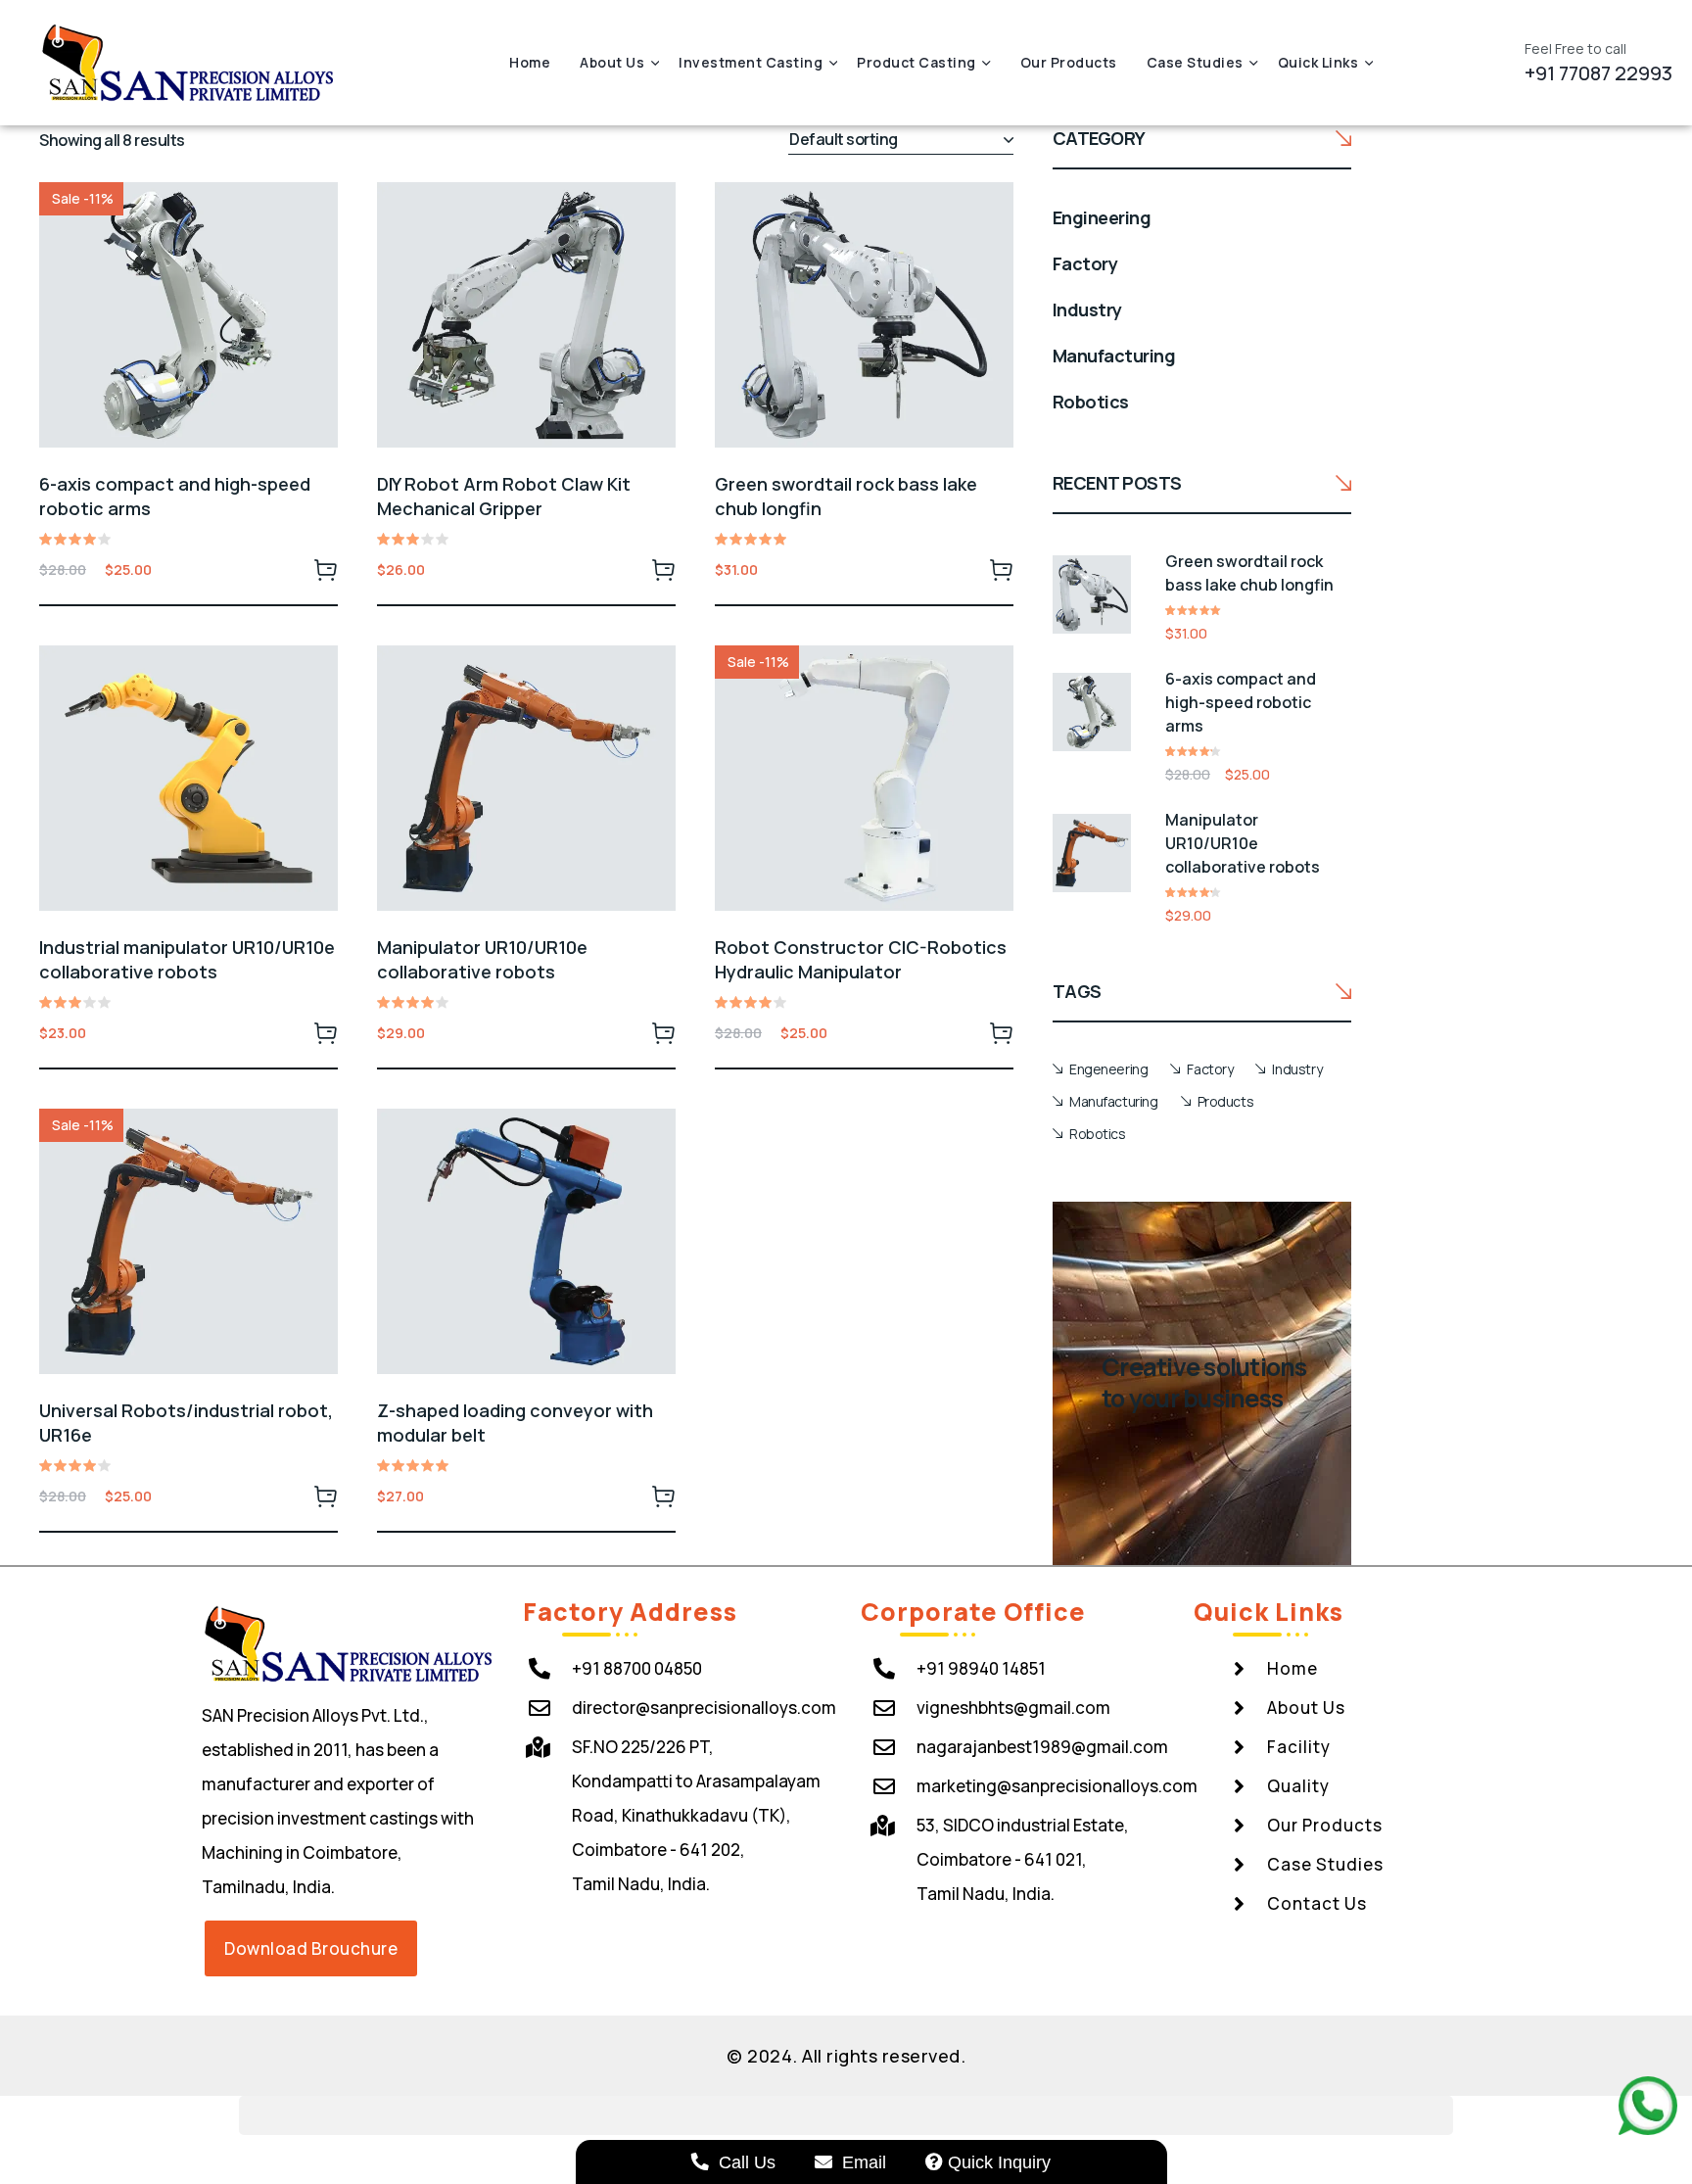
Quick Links (1318, 62)
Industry (1297, 1069)
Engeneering (1108, 1069)
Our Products (1069, 62)
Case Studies (1195, 62)
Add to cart (326, 569)
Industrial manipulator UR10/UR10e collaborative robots (187, 959)
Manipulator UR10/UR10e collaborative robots (482, 959)
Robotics (1098, 1134)
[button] (311, 1948)
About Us (612, 62)
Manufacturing (1114, 1101)
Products (1226, 1101)
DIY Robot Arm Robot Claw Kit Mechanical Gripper (504, 496)
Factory (1210, 1069)
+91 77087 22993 (1598, 73)
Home (530, 62)
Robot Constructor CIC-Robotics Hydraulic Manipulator (861, 959)
